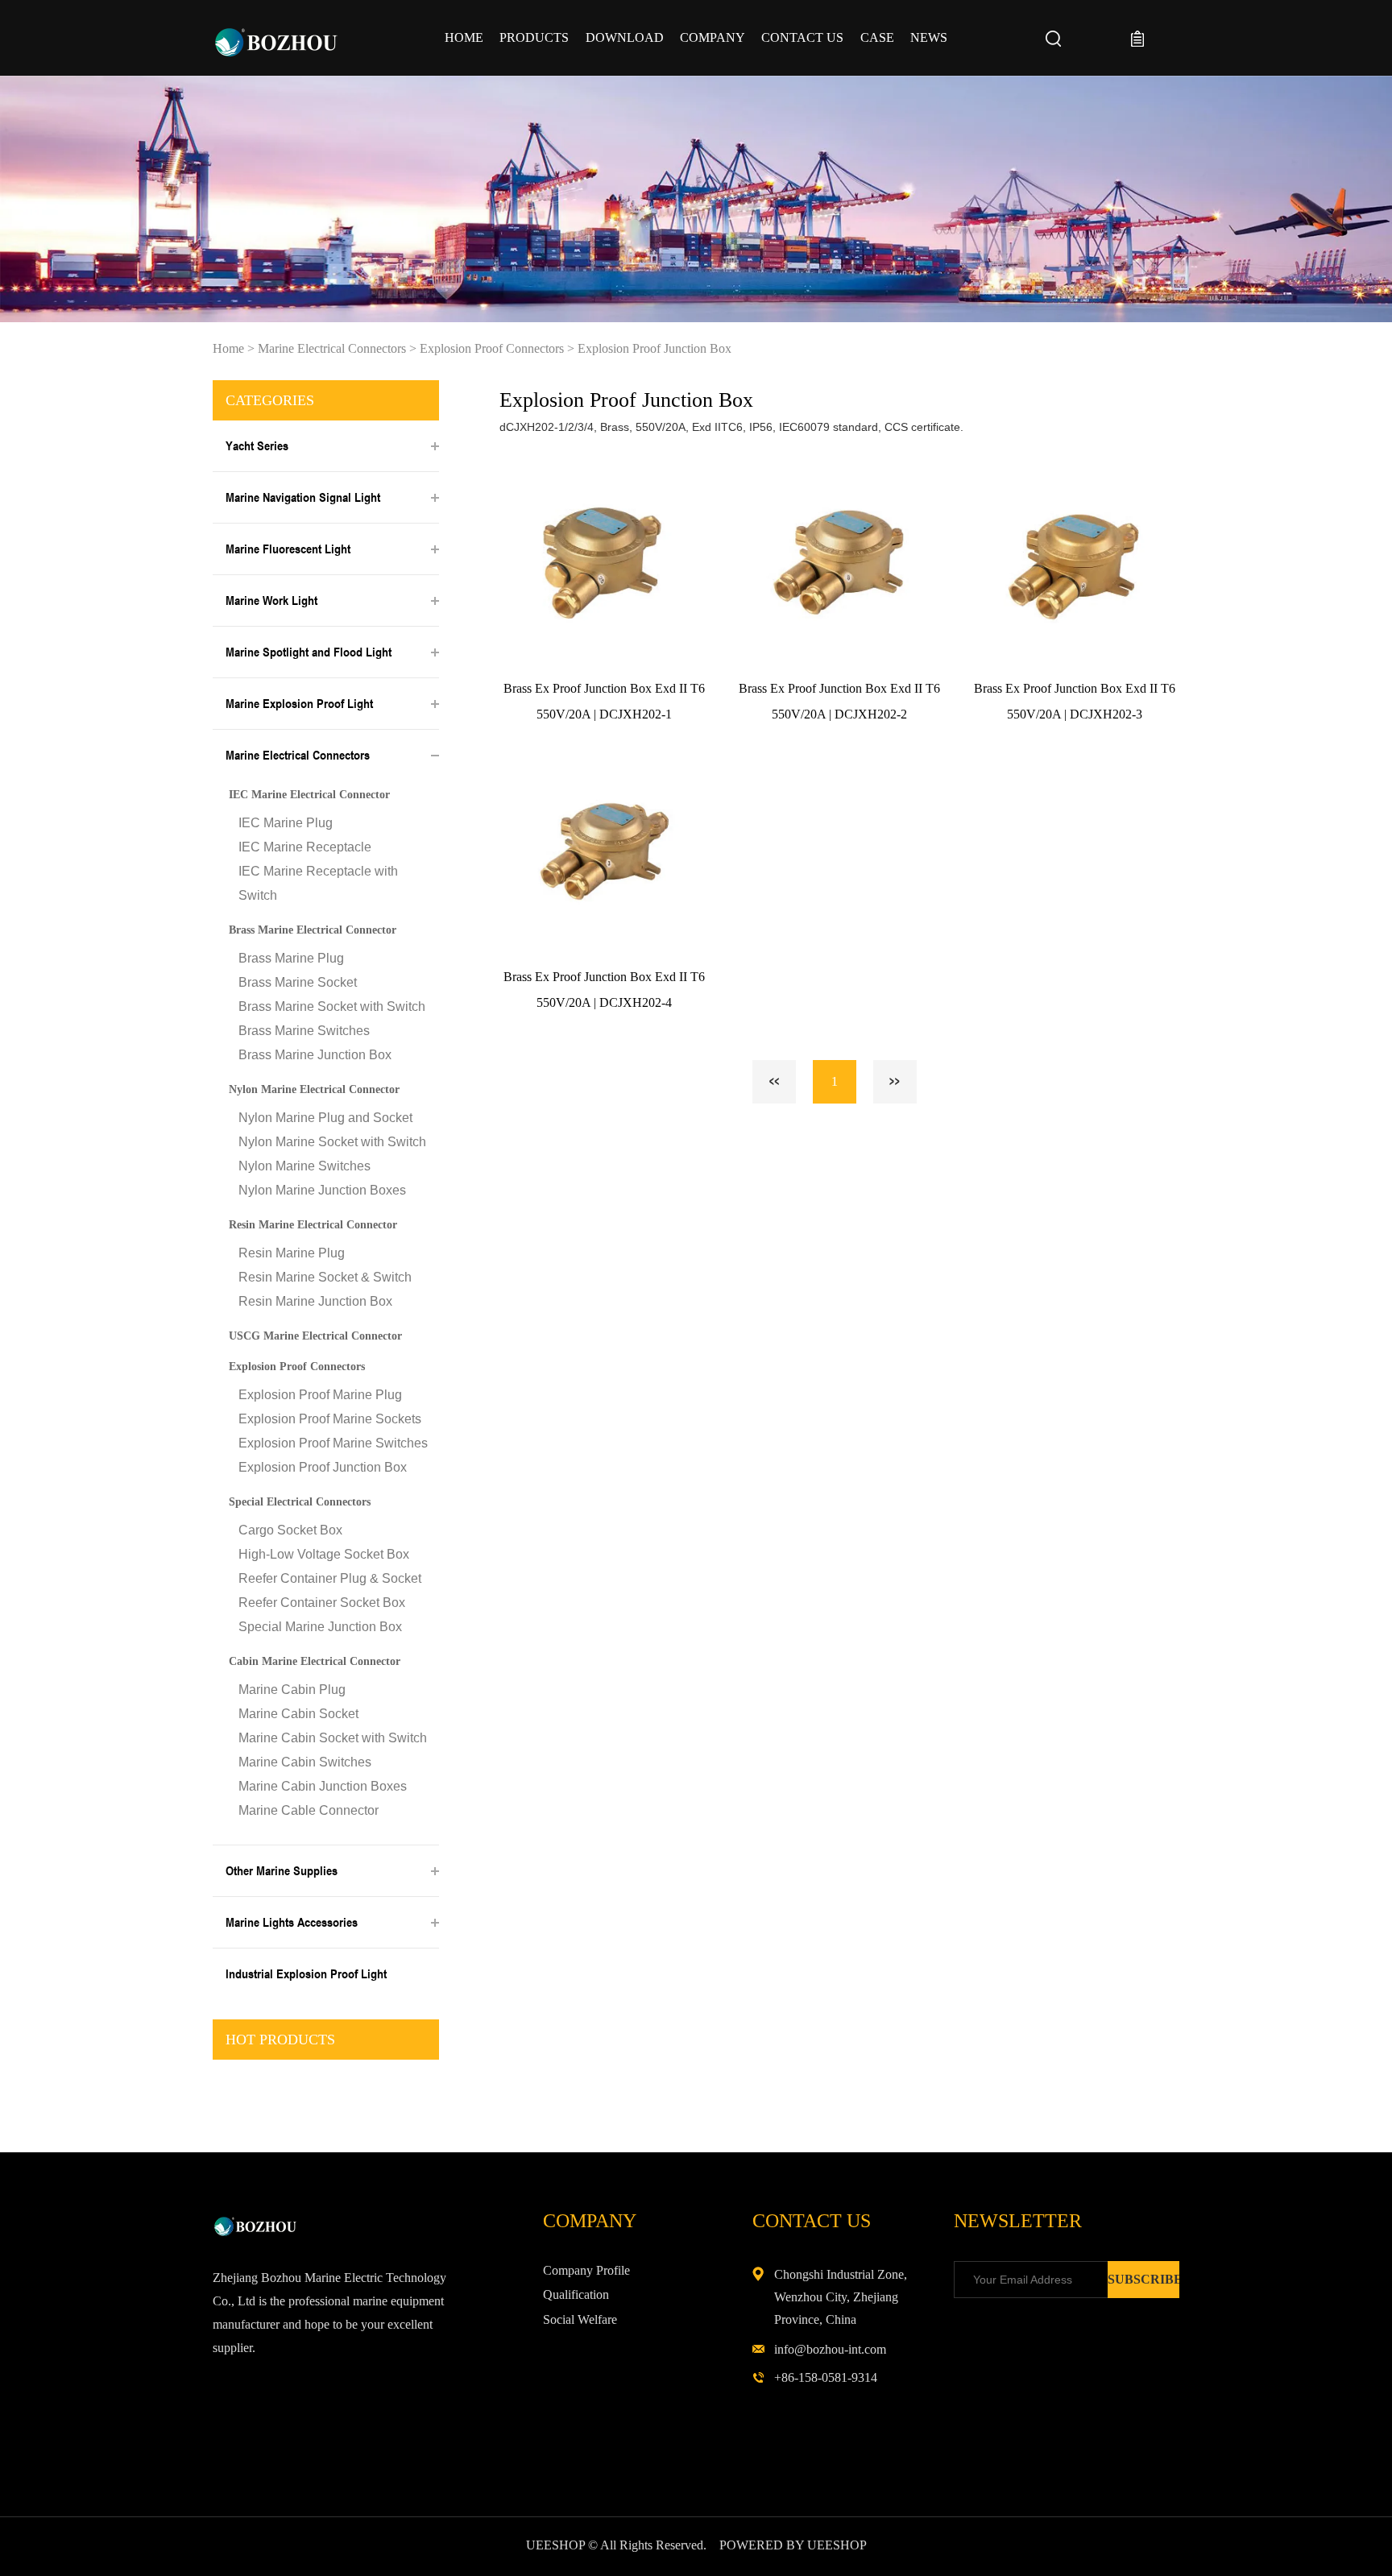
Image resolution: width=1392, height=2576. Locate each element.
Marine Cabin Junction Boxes (323, 1786)
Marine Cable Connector (309, 1810)
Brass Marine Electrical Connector (313, 930)
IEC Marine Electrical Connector (309, 795)
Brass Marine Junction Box (315, 1055)
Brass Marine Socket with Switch (332, 1006)
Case (877, 37)
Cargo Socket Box (290, 1530)
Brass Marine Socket (298, 982)
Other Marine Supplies (282, 1870)
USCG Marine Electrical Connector (315, 1336)
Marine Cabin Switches (305, 1762)
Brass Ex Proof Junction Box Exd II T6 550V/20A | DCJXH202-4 (604, 990)
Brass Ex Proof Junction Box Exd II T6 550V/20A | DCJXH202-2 (839, 701)
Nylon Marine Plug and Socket (325, 1118)
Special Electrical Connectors (300, 1502)
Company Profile (586, 2270)
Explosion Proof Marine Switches (333, 1443)
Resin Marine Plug (292, 1253)
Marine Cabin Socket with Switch (333, 1738)
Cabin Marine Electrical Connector (315, 1661)
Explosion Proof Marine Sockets (330, 1419)
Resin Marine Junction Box (315, 1301)
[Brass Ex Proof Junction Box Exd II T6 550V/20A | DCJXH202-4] (604, 852)
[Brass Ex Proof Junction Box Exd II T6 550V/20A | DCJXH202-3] (1075, 563)
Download (625, 37)
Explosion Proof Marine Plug (320, 1395)
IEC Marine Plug (286, 823)
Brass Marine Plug (291, 958)
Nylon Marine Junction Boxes (322, 1190)
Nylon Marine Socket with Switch (332, 1142)
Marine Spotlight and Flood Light (309, 652)
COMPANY (713, 37)
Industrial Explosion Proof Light (306, 1973)
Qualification (576, 2294)
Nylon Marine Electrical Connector (314, 1089)
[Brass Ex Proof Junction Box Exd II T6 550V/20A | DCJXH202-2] (840, 563)
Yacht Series (257, 445)
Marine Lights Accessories (292, 1922)
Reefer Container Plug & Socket (330, 1578)
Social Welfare (580, 2319)
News (929, 37)
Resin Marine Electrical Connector (313, 1225)
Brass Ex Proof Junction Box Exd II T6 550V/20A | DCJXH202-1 (604, 701)
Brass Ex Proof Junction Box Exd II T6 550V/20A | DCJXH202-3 (1075, 701)
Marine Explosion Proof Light (299, 703)
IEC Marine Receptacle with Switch (318, 883)
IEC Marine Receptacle (305, 847)
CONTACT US (802, 37)
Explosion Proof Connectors (492, 348)
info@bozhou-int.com (830, 2349)
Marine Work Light (271, 600)
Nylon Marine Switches (304, 1166)
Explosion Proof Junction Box (655, 348)
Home (464, 37)
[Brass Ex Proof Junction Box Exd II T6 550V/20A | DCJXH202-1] (604, 563)
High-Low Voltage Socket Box (324, 1554)
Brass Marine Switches (304, 1031)
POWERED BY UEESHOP (793, 2545)
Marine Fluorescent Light (288, 549)
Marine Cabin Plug (292, 1690)
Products (534, 37)
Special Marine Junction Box (320, 1627)
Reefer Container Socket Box (322, 1603)
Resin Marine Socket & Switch (325, 1277)
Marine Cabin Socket (298, 1714)
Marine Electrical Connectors (332, 348)
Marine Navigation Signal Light (303, 497)
